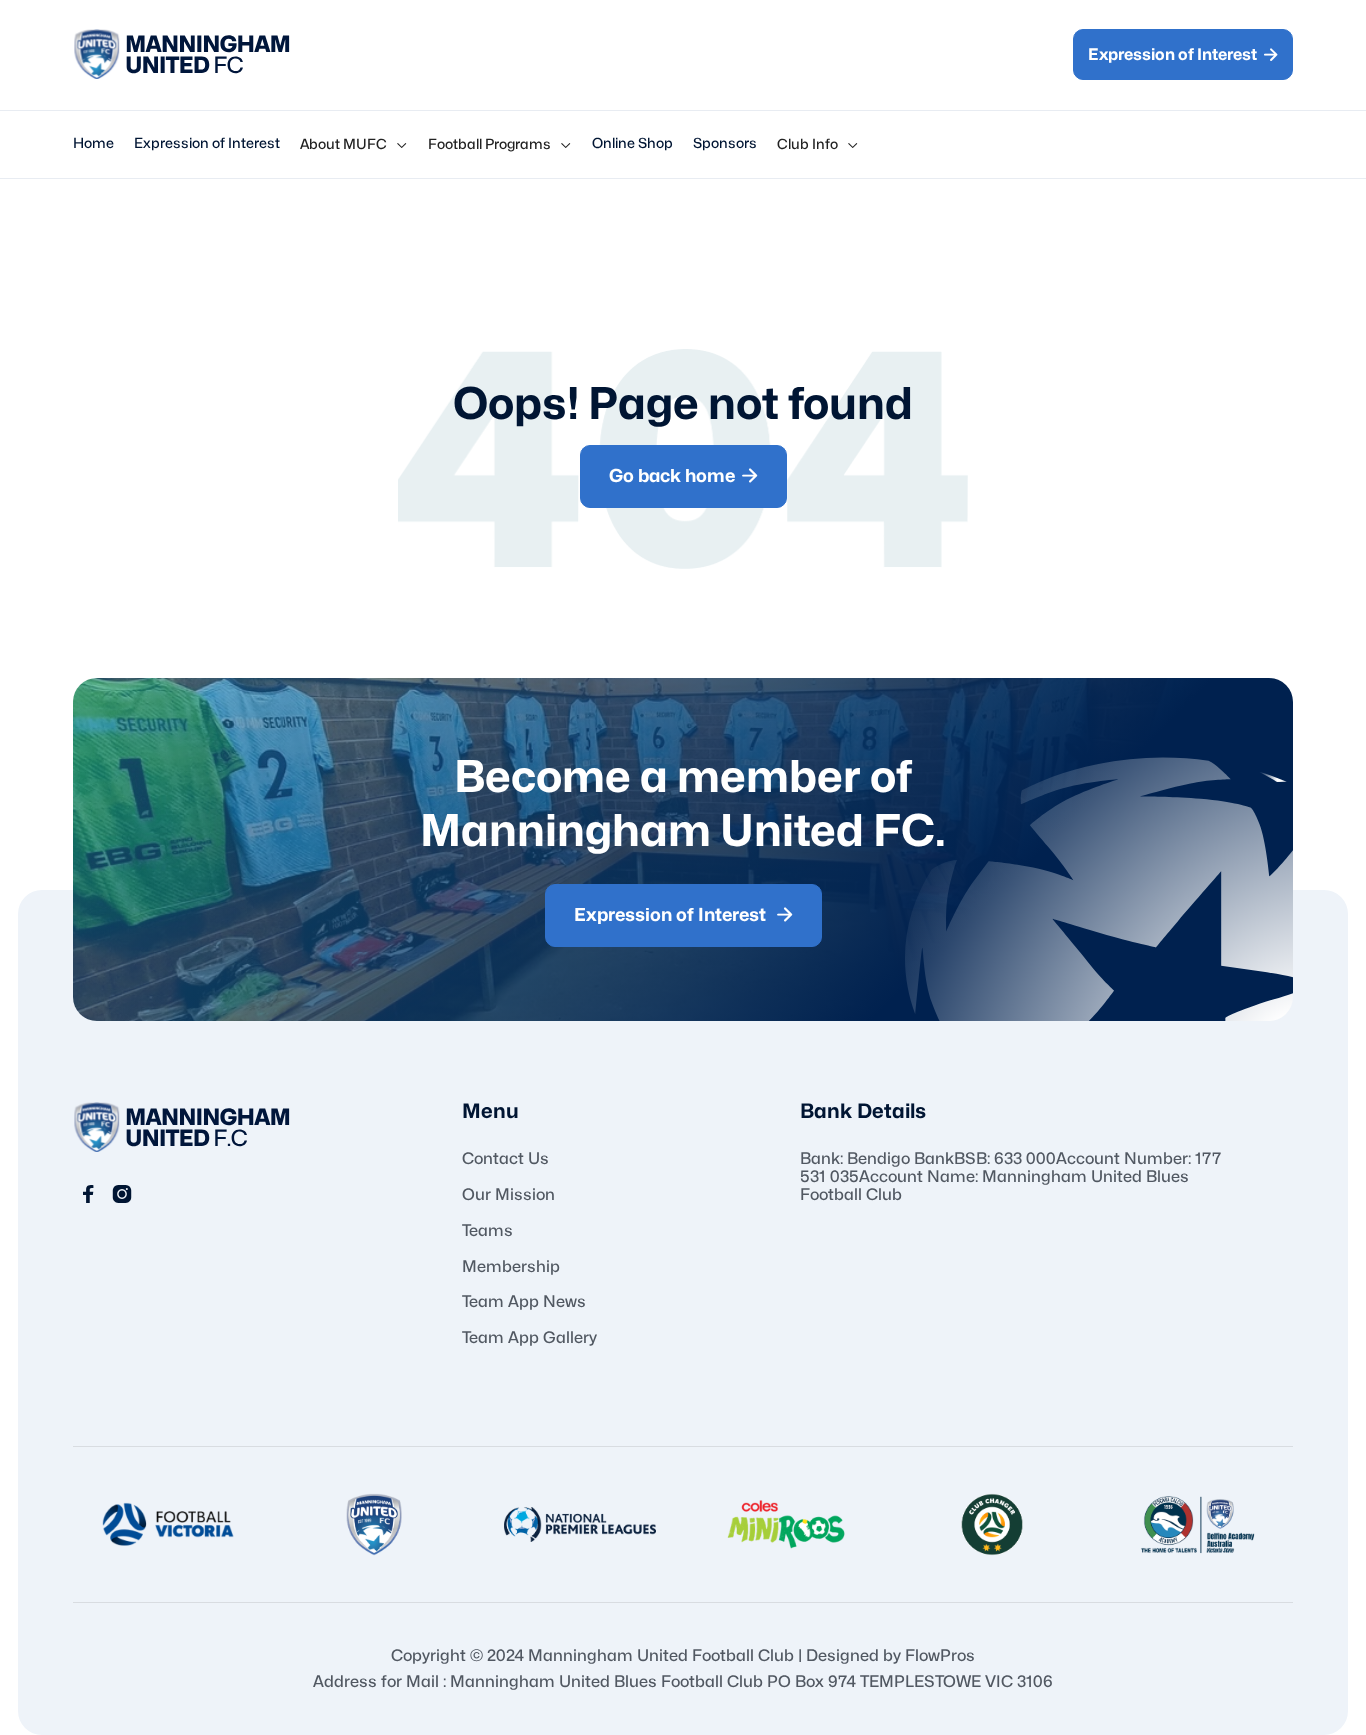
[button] (354, 145)
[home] (182, 55)
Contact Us (505, 1159)
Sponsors (725, 143)
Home (93, 143)
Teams (487, 1231)
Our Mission (508, 1195)
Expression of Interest (1183, 54)
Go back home (683, 476)
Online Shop (632, 143)
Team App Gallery (529, 1338)
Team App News (524, 1302)
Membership (511, 1267)
